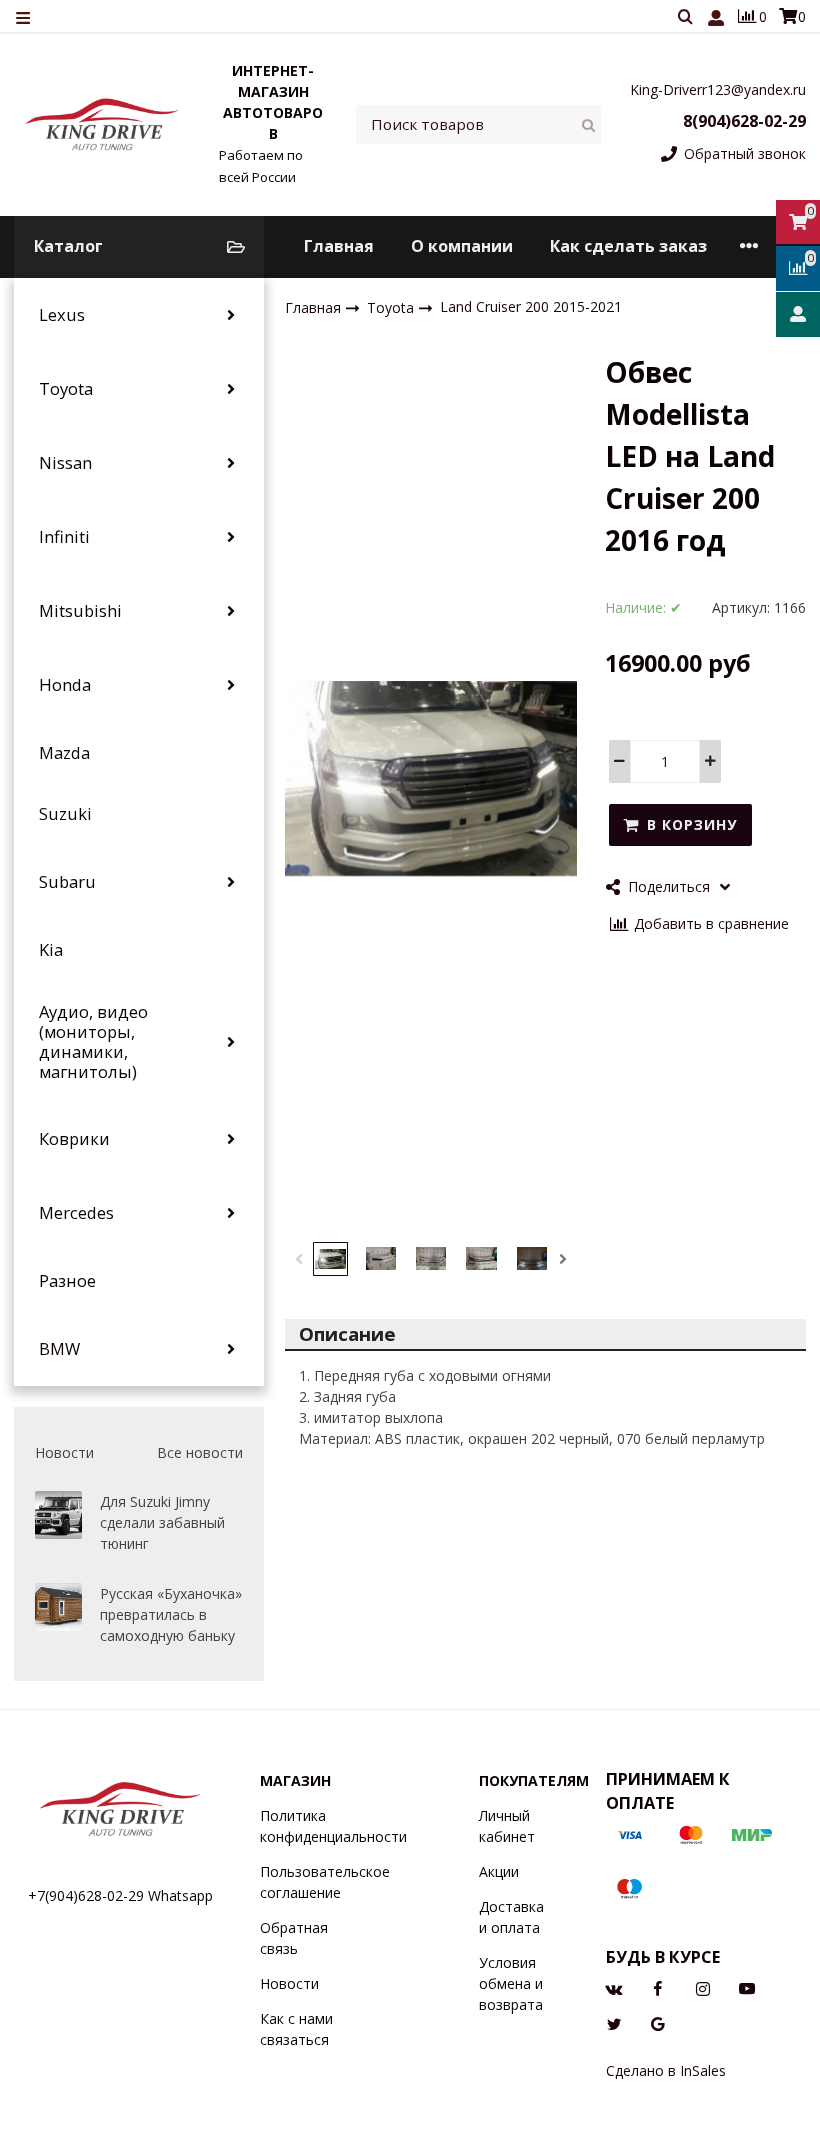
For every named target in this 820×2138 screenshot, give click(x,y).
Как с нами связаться (296, 2029)
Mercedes (76, 1213)
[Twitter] (614, 2021)
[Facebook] (658, 1986)
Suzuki (65, 814)
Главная (339, 246)
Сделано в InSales (666, 2070)
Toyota (66, 389)
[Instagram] (703, 1986)
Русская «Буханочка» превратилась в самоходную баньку (171, 1614)
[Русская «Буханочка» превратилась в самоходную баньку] (58, 1606)
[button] (299, 1259)
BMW (59, 1349)
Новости (289, 1983)
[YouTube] (747, 1986)
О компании (462, 246)
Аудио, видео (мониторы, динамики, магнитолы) (93, 1041)
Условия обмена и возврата (511, 1983)
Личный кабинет (507, 1826)
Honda (65, 685)
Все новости (200, 1452)
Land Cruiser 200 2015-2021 (531, 306)
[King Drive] (102, 124)
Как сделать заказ (628, 246)
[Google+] (658, 2021)
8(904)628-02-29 (744, 121)
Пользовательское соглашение (325, 1882)
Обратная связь (294, 1938)
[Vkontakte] (614, 1986)
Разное (67, 1281)
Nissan (65, 463)
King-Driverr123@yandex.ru (718, 89)
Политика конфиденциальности (333, 1826)
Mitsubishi (80, 611)
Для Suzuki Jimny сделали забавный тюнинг (162, 1522)
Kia (51, 950)
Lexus (62, 315)
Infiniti (64, 537)
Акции (499, 1871)
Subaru (67, 882)
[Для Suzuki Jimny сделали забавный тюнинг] (58, 1514)
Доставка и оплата (511, 1917)
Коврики (74, 1139)
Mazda (64, 753)
